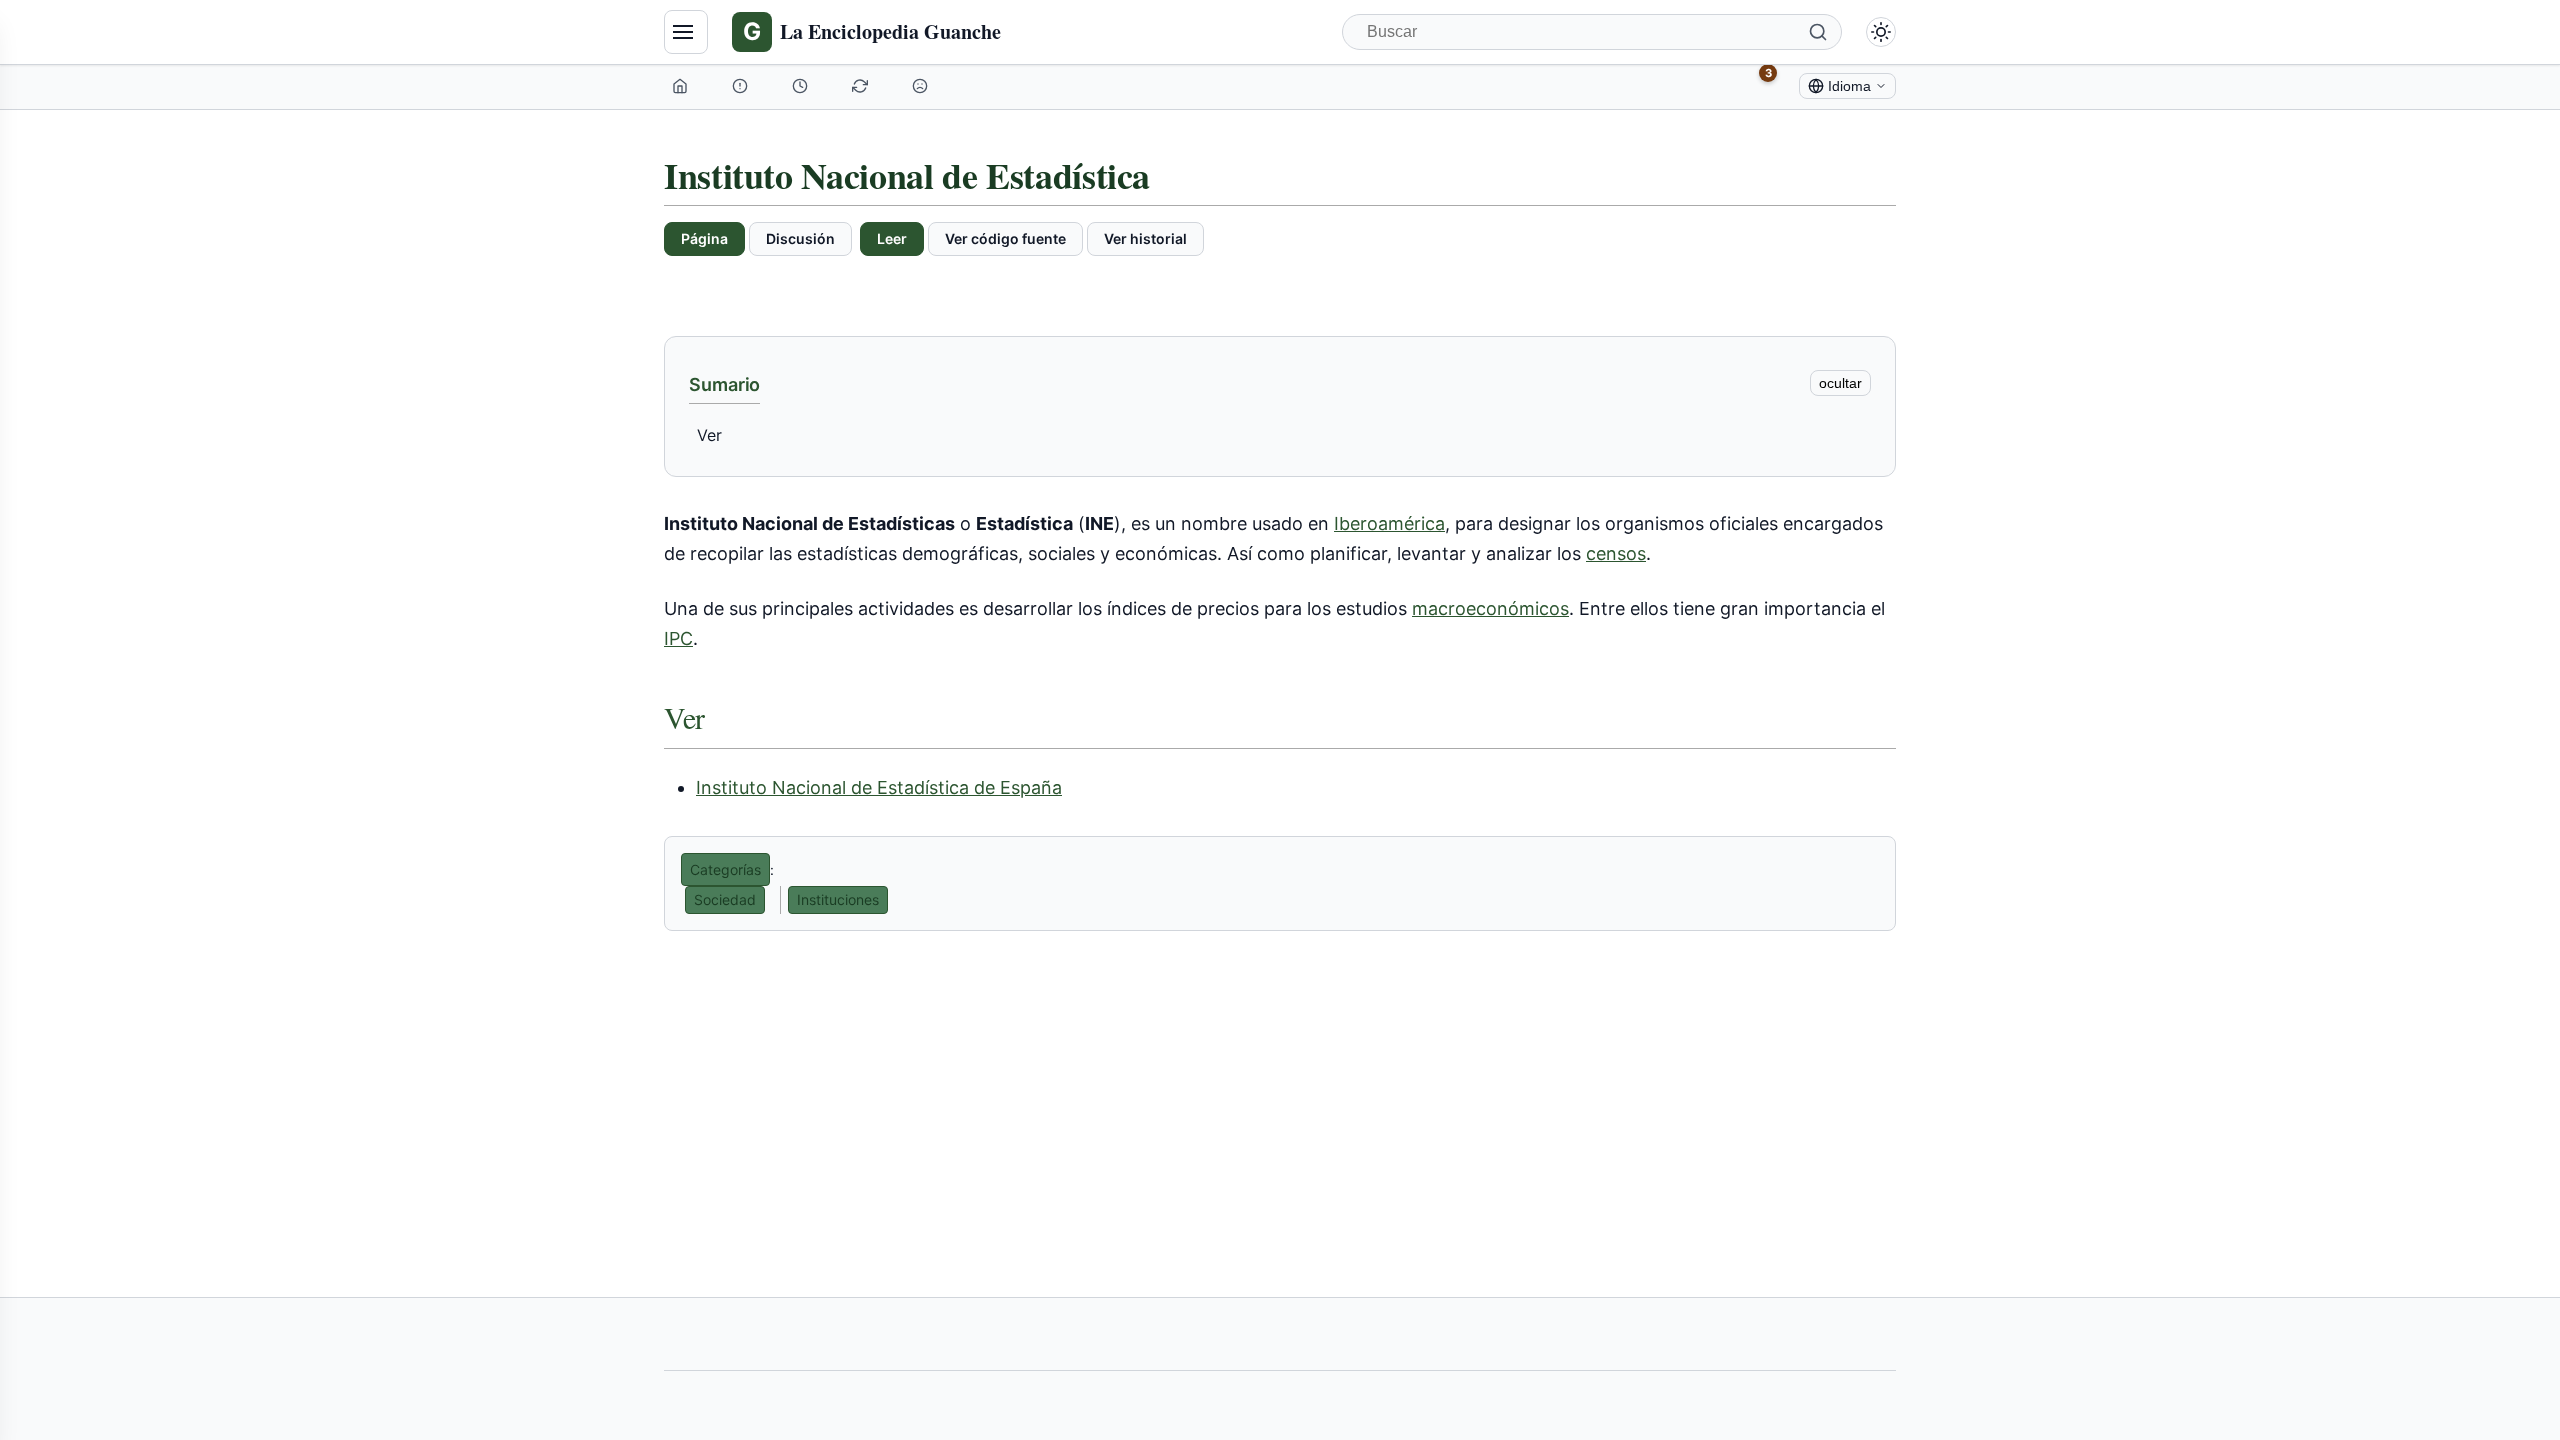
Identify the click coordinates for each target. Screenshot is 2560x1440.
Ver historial (1145, 238)
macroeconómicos (1490, 608)
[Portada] (682, 86)
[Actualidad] (802, 86)
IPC (678, 638)
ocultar (1840, 383)
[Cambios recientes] (862, 86)
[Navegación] (686, 32)
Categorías (725, 869)
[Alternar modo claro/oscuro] (1881, 32)
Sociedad (725, 899)
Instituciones (838, 899)
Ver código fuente (1005, 238)
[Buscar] (1818, 32)
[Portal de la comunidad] (742, 86)
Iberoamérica (1389, 523)
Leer (892, 238)
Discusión (800, 238)
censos (1616, 553)
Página (704, 238)
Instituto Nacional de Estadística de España (879, 787)
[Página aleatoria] (922, 86)
